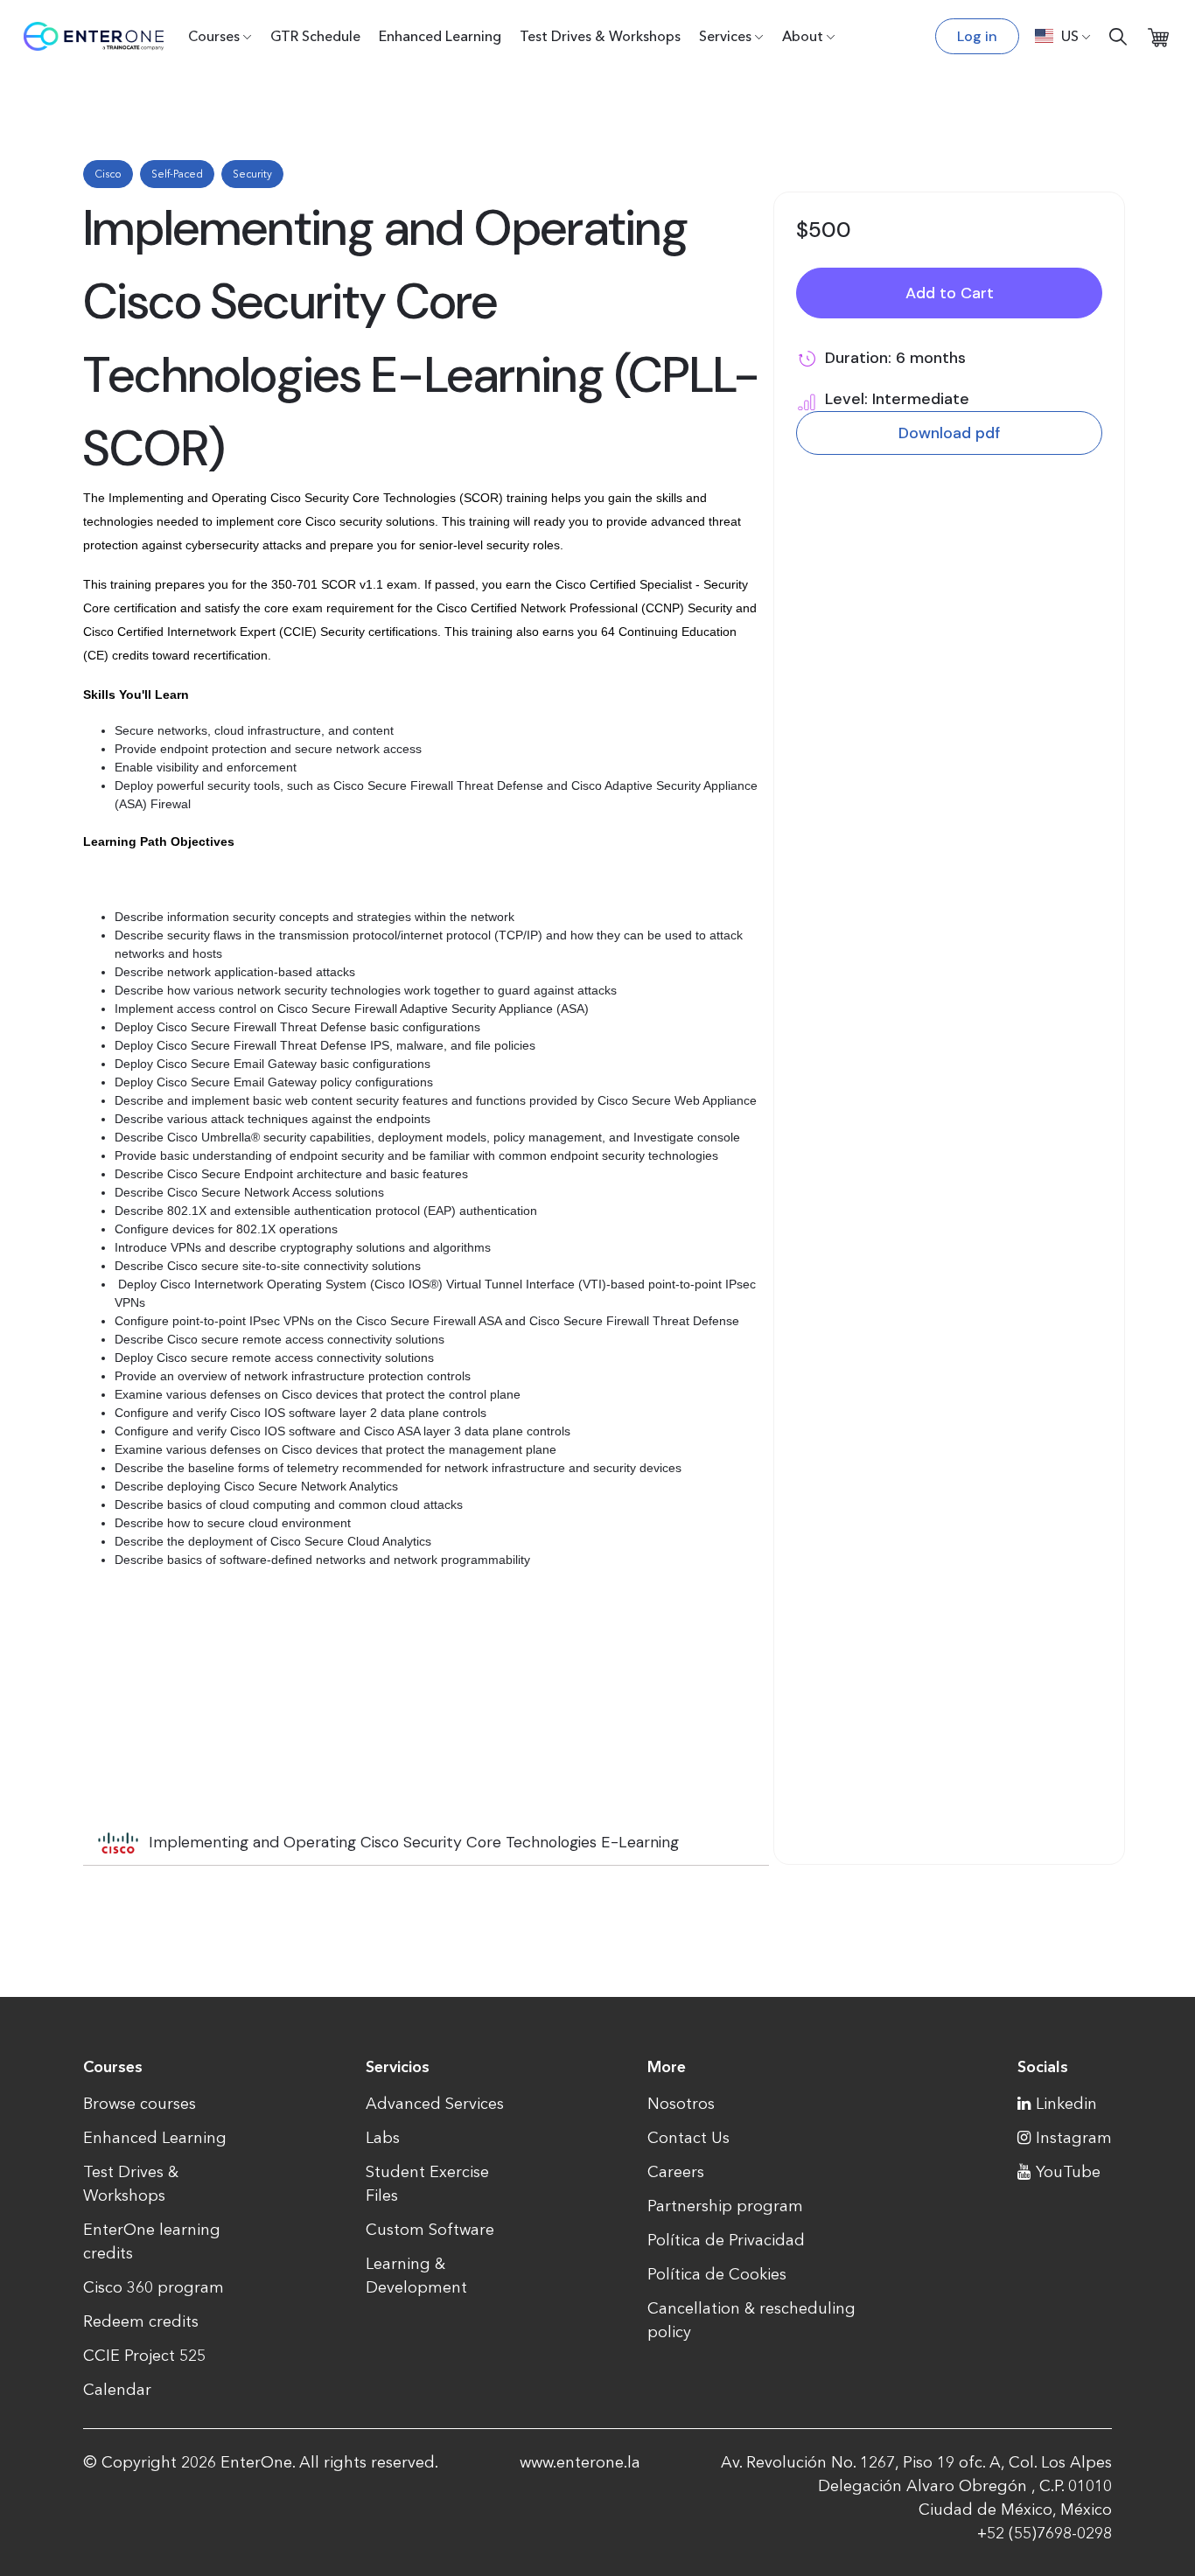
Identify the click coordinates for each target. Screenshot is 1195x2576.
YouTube (1068, 2172)
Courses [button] (214, 36)
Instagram (1074, 2138)
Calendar (117, 2390)
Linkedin (1066, 2104)
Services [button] (725, 36)
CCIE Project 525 (144, 2356)
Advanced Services (435, 2104)
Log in (977, 36)
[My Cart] (1158, 36)
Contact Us (688, 2138)
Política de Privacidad (726, 2240)
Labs (383, 2138)
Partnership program (725, 2206)
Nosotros (681, 2104)
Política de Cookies (717, 2274)
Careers (676, 2172)
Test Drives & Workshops (600, 36)
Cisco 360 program (154, 2287)
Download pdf (949, 433)
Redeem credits (141, 2321)
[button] (1063, 36)
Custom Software (430, 2230)
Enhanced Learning (440, 36)
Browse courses (140, 2104)
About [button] (803, 36)
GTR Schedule (315, 36)
